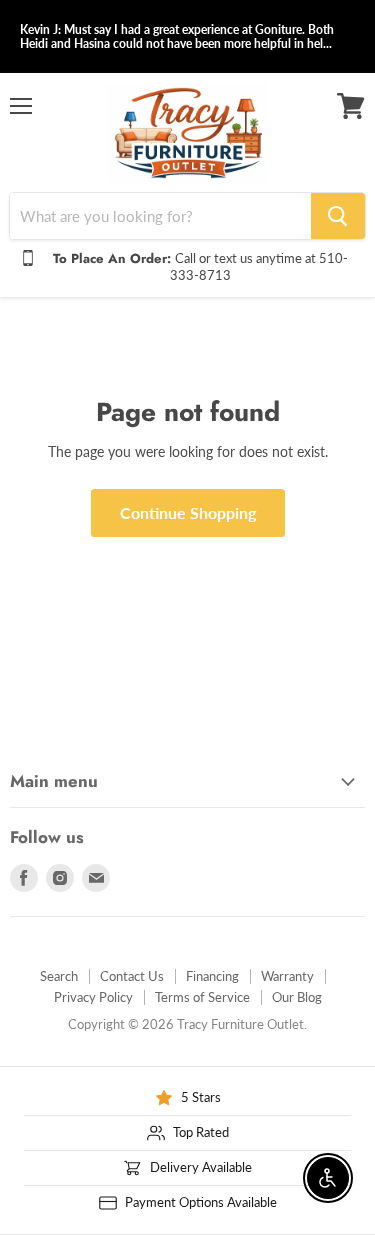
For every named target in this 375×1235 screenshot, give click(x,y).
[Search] (338, 216)
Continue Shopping (188, 512)
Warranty (287, 976)
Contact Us (132, 976)
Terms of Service (202, 997)
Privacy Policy (93, 997)
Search (59, 976)
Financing (212, 976)
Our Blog (297, 997)
